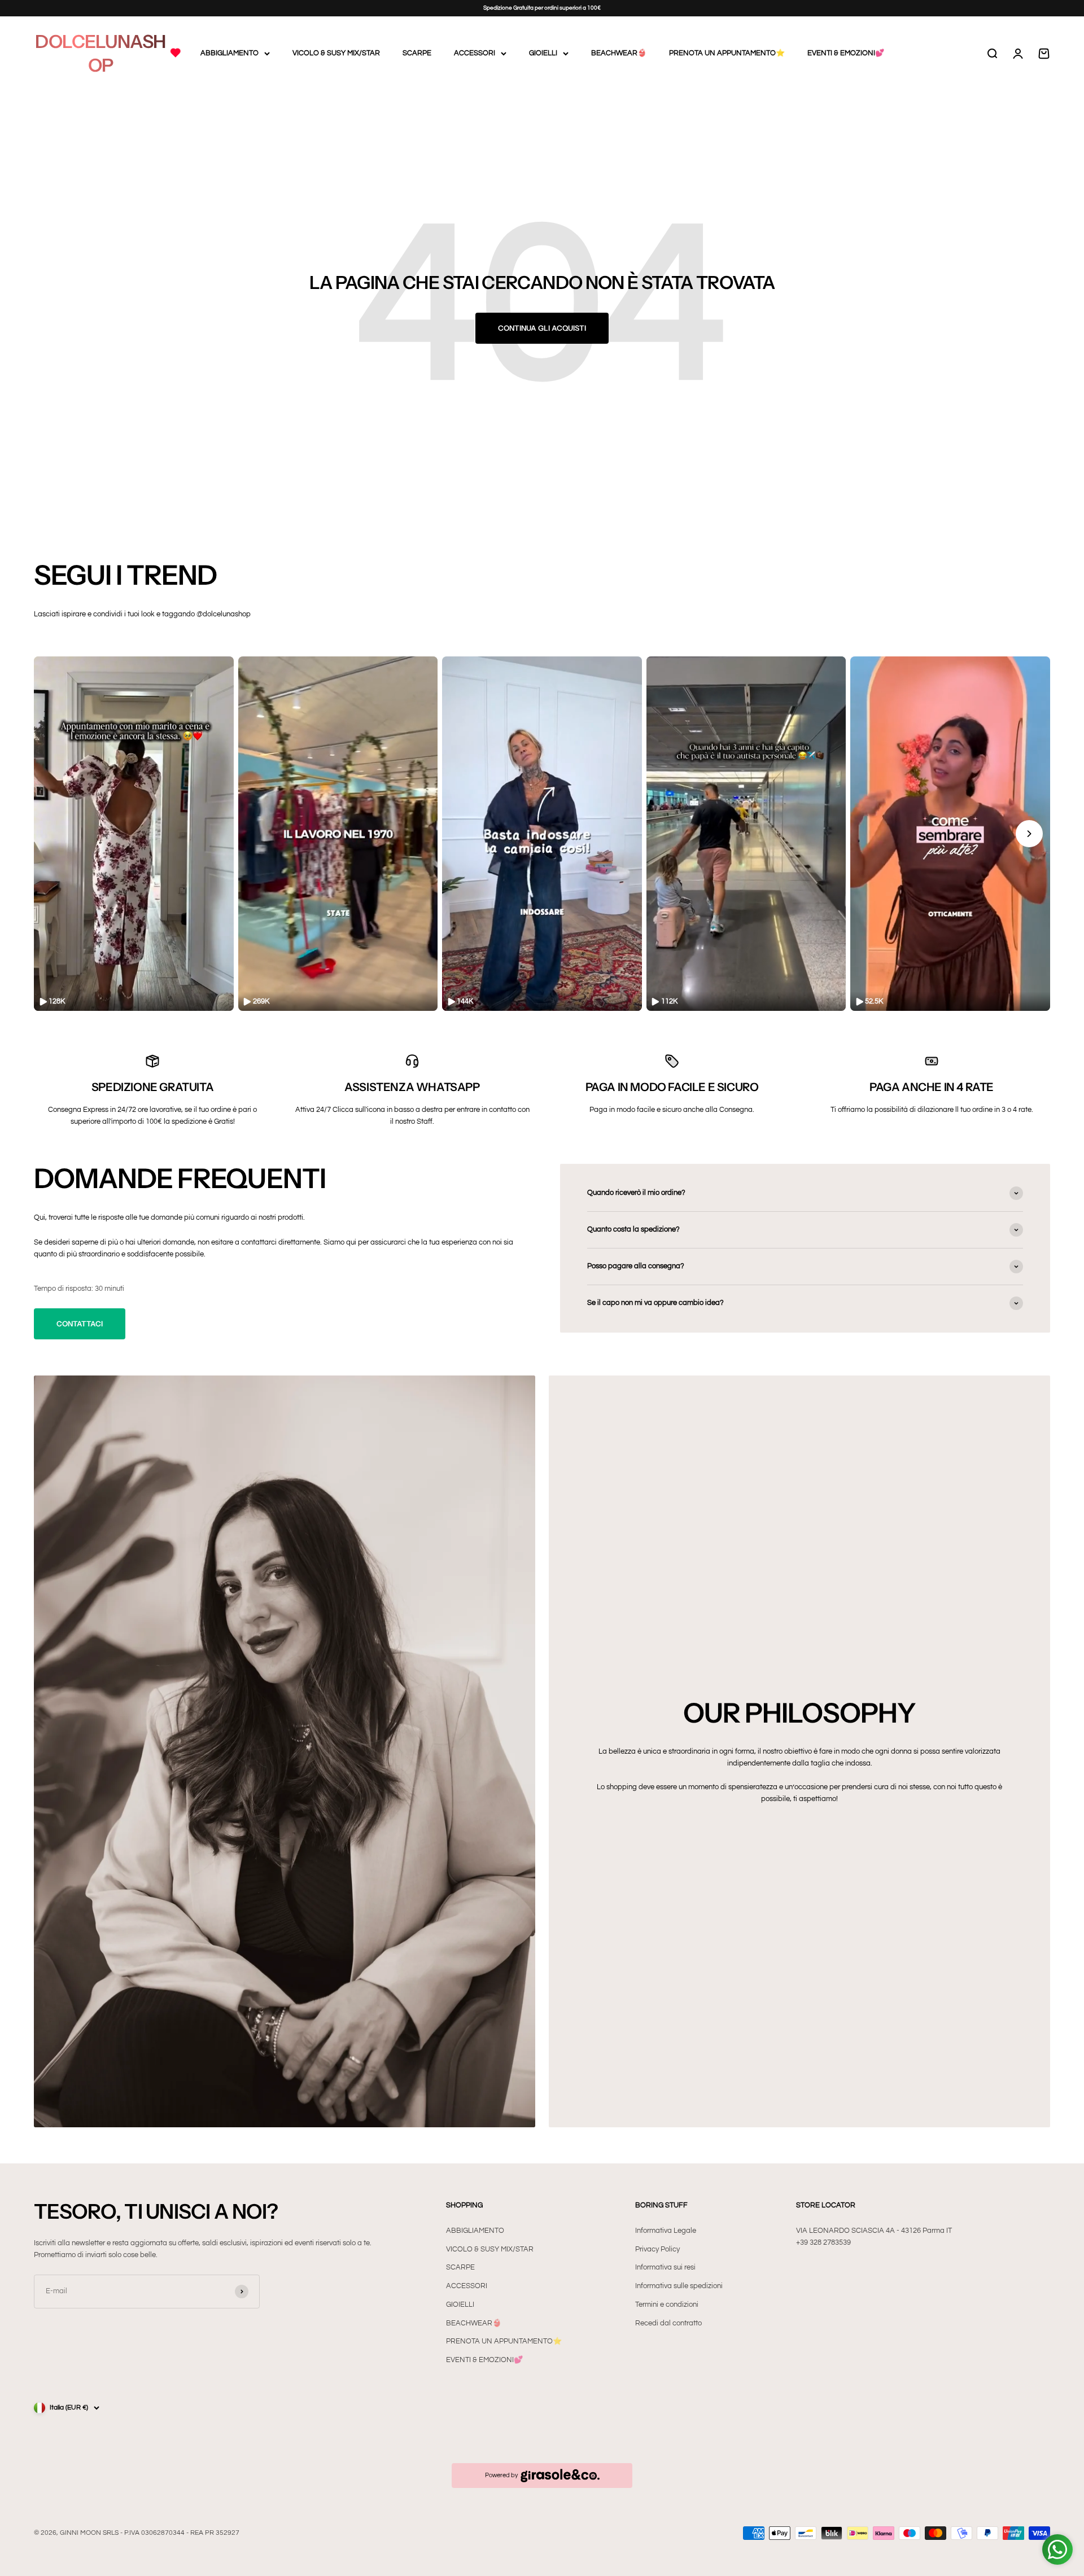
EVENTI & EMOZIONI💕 (846, 53)
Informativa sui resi (665, 2267)
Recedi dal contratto (668, 2323)
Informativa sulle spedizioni (679, 2286)
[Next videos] (1029, 834)
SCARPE (417, 53)
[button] (134, 834)
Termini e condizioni (667, 2305)
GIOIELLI (543, 53)
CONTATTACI (80, 1324)
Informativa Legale (666, 2231)
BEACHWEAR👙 (619, 53)
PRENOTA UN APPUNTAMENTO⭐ (727, 53)
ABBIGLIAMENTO (230, 53)
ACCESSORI (475, 53)
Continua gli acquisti (542, 328)
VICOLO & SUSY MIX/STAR (336, 53)
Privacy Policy (657, 2249)
